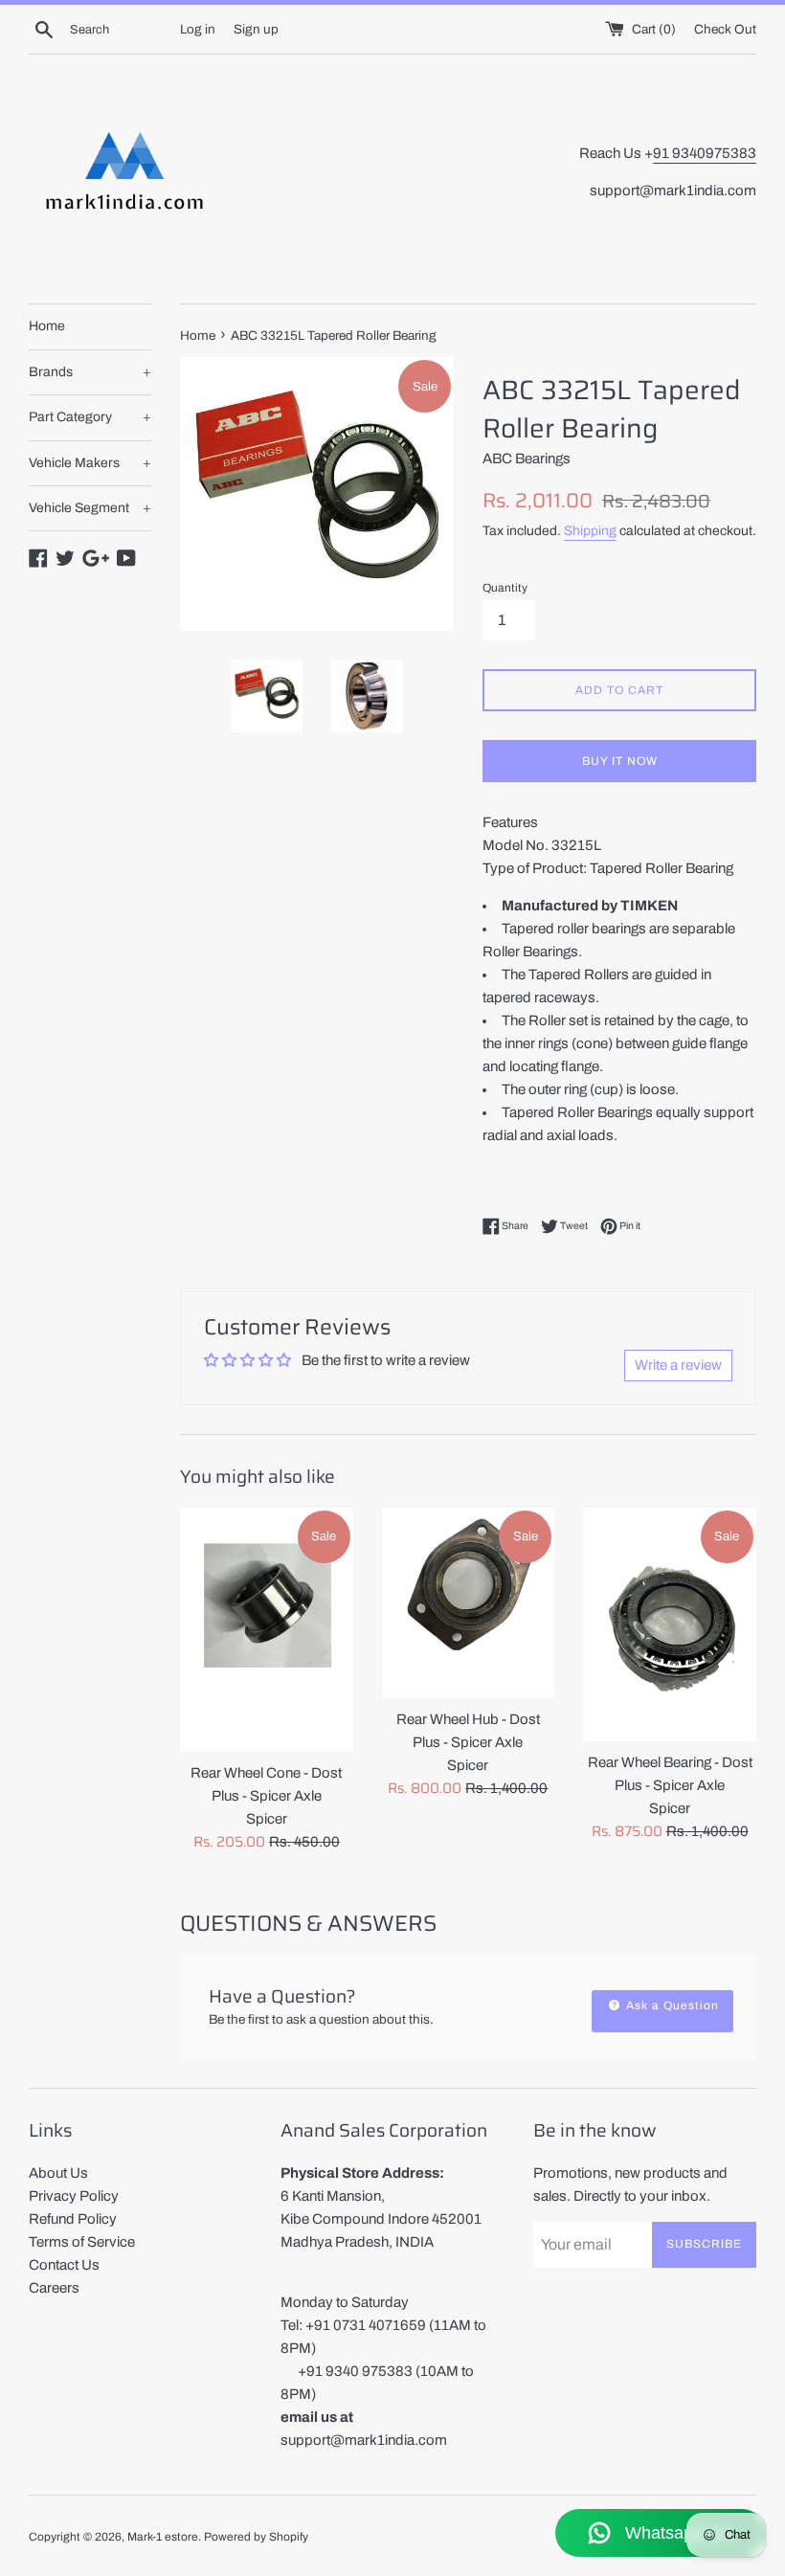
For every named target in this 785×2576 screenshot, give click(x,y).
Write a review (678, 1365)
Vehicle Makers (90, 463)
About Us (58, 2173)
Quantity (505, 588)
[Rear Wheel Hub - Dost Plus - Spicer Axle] (469, 1603)
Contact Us (64, 2265)
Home (47, 326)
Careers (54, 2288)
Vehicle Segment (90, 508)
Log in (198, 29)
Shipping (590, 531)
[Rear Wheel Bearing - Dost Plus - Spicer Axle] (670, 1624)
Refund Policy (73, 2219)
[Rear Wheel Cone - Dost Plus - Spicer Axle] (267, 1630)
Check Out (725, 29)
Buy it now (620, 761)
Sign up (256, 29)
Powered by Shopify (256, 2537)
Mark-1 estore (163, 2537)
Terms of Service (82, 2242)
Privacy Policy (74, 2196)
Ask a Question (671, 2005)
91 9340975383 (705, 153)
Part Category (90, 417)
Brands (90, 372)
